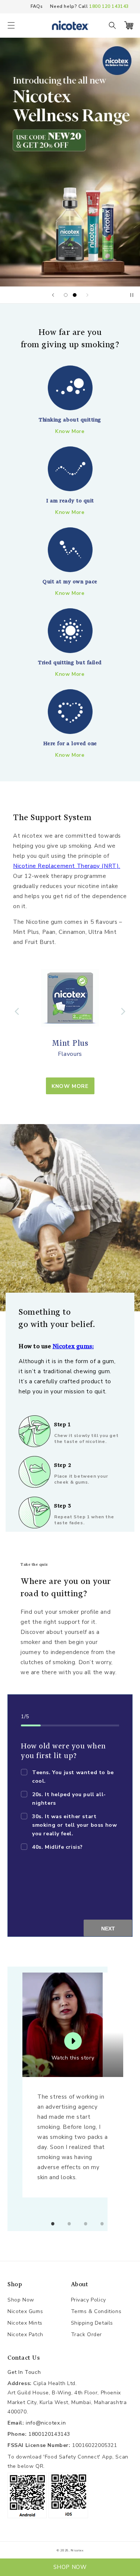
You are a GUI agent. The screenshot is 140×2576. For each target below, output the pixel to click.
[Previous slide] (53, 295)
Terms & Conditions (96, 2311)
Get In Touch (24, 2372)
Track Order (87, 2335)
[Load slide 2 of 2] (75, 295)
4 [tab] (102, 2224)
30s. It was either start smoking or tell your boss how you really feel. (74, 1825)
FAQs (37, 6)
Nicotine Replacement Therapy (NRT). (67, 866)
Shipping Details (92, 2323)
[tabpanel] (77, 2085)
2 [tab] (69, 2224)
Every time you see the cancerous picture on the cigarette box (67, 1864)
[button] (11, 25)
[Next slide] (87, 295)
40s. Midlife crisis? (57, 1847)
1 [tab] (53, 2224)
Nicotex (77, 2550)
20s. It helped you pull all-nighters (69, 1799)
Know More (70, 1086)
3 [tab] (86, 2224)
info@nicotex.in (46, 2423)
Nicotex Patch (25, 2335)
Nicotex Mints (25, 2323)
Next (123, 1011)
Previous (17, 1011)
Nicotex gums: (73, 1346)
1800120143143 (49, 2434)
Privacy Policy (88, 2300)
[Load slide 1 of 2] (66, 295)
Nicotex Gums (25, 2311)
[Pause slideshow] (132, 295)
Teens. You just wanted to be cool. (73, 1777)
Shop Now (21, 2300)
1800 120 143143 (109, 6)
